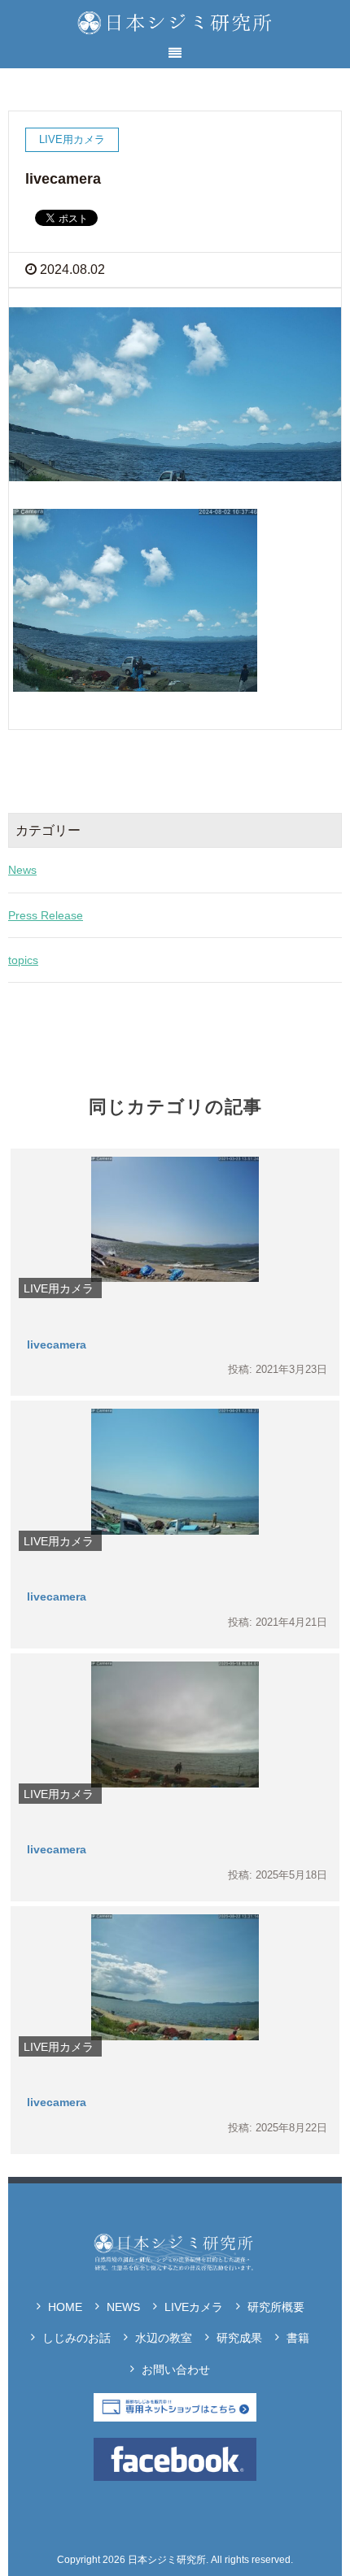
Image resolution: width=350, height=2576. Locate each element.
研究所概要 (276, 2307)
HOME (65, 2307)
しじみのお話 (77, 2338)
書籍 (298, 2338)
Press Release (46, 915)
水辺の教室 (164, 2338)
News (22, 870)
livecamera (57, 1344)
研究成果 (239, 2338)
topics (23, 960)
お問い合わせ (176, 2370)
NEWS (123, 2307)
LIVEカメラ (194, 2307)
